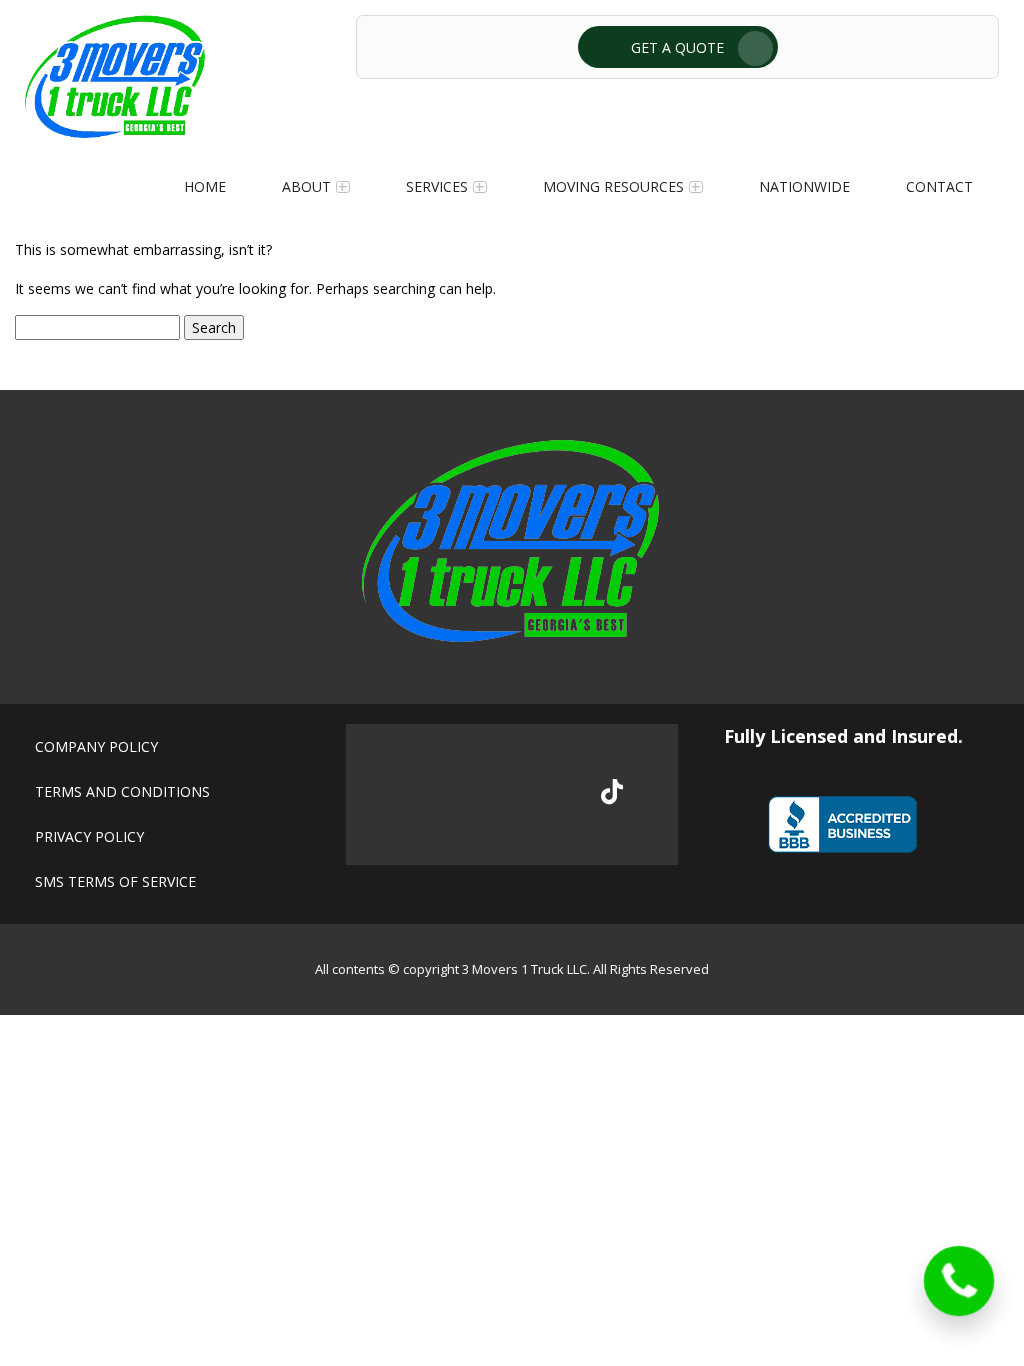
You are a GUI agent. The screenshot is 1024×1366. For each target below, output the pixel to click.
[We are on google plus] (478, 795)
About (306, 186)
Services (437, 186)
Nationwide (804, 186)
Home (205, 186)
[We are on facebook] (411, 795)
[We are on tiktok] (612, 792)
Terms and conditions (122, 791)
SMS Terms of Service (115, 881)
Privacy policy (89, 836)
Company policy (96, 746)
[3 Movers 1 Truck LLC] (115, 132)
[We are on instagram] (545, 795)
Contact (939, 186)
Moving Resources (613, 186)
